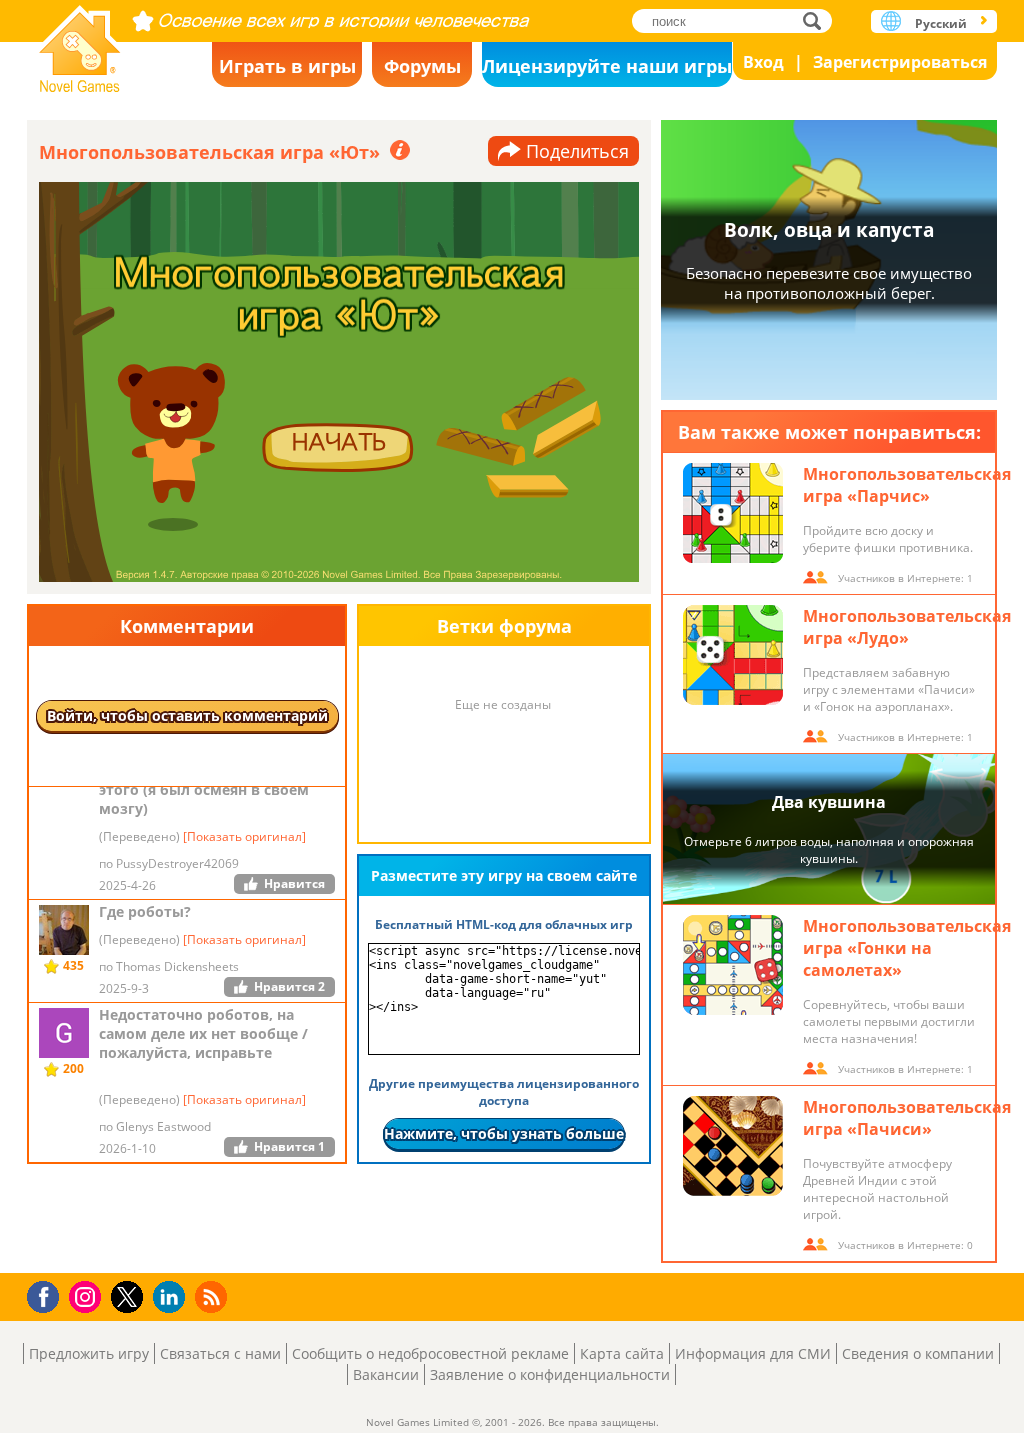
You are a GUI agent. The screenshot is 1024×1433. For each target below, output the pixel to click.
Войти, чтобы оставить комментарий (187, 715)
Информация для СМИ (753, 1353)
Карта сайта (622, 1353)
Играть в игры (287, 66)
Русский (941, 23)
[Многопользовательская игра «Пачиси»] (733, 1146)
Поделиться (577, 151)
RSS (213, 1296)
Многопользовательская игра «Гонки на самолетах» (907, 948)
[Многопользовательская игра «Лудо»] (733, 655)
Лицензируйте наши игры (607, 66)
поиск (817, 20)
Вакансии (386, 1374)
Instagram (88, 1295)
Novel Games (80, 42)
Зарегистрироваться (900, 62)
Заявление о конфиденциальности (550, 1374)
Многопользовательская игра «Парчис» (907, 485)
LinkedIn (172, 1297)
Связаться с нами (220, 1353)
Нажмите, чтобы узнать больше (504, 1133)
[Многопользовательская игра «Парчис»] (733, 513)
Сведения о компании (918, 1353)
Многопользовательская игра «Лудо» (907, 627)
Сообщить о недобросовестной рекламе (430, 1353)
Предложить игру (89, 1353)
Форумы (422, 66)
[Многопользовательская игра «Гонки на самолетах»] (733, 965)
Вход (763, 62)
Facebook (48, 1294)
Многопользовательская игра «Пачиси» (907, 1118)
